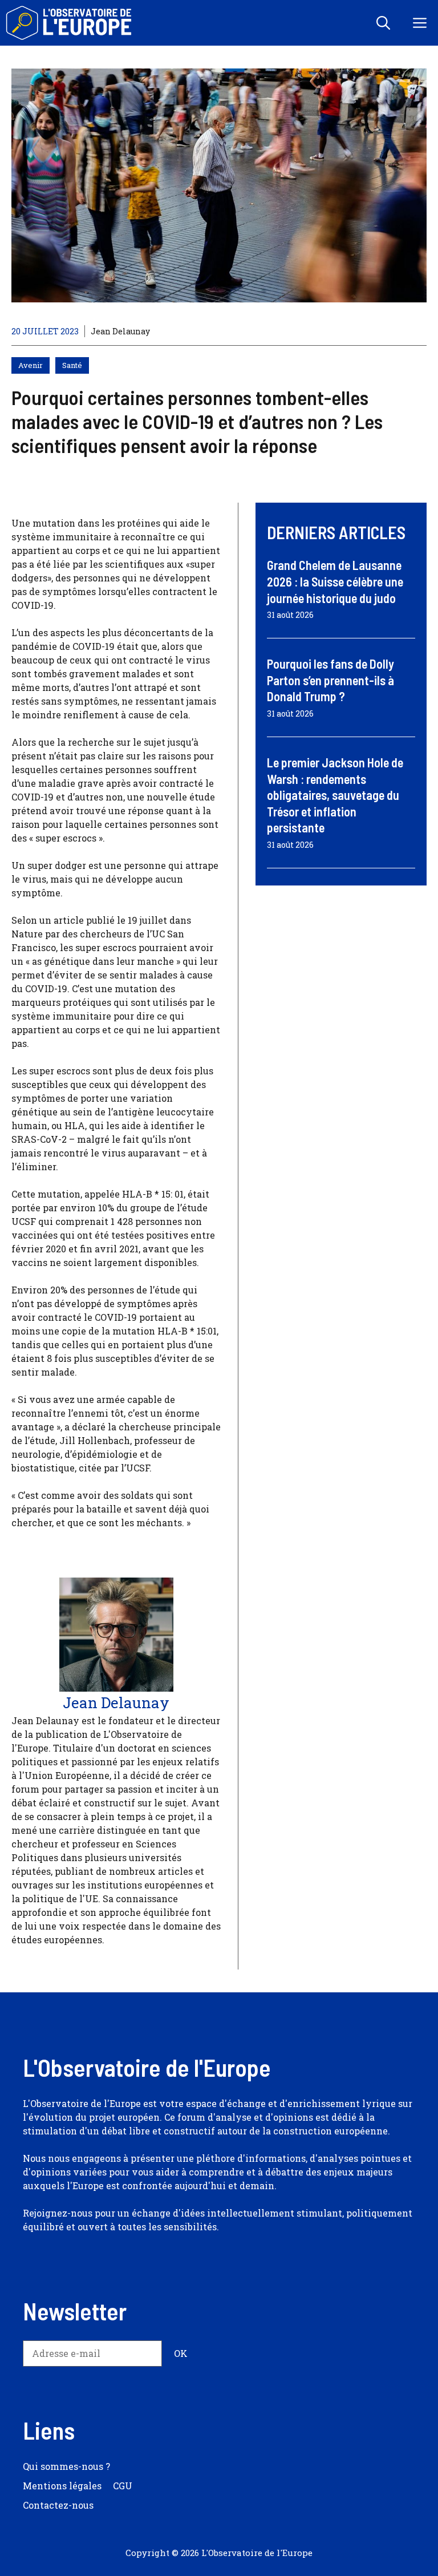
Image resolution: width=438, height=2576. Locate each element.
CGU (123, 2486)
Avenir (31, 365)
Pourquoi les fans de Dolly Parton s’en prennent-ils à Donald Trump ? (330, 680)
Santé (72, 365)
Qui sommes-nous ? (66, 2466)
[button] (383, 23)
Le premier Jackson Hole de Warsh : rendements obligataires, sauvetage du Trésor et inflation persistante (335, 795)
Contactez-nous (58, 2505)
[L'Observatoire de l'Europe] (70, 23)
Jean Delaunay (120, 331)
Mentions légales (62, 2486)
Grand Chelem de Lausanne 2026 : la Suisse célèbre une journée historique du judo (335, 581)
